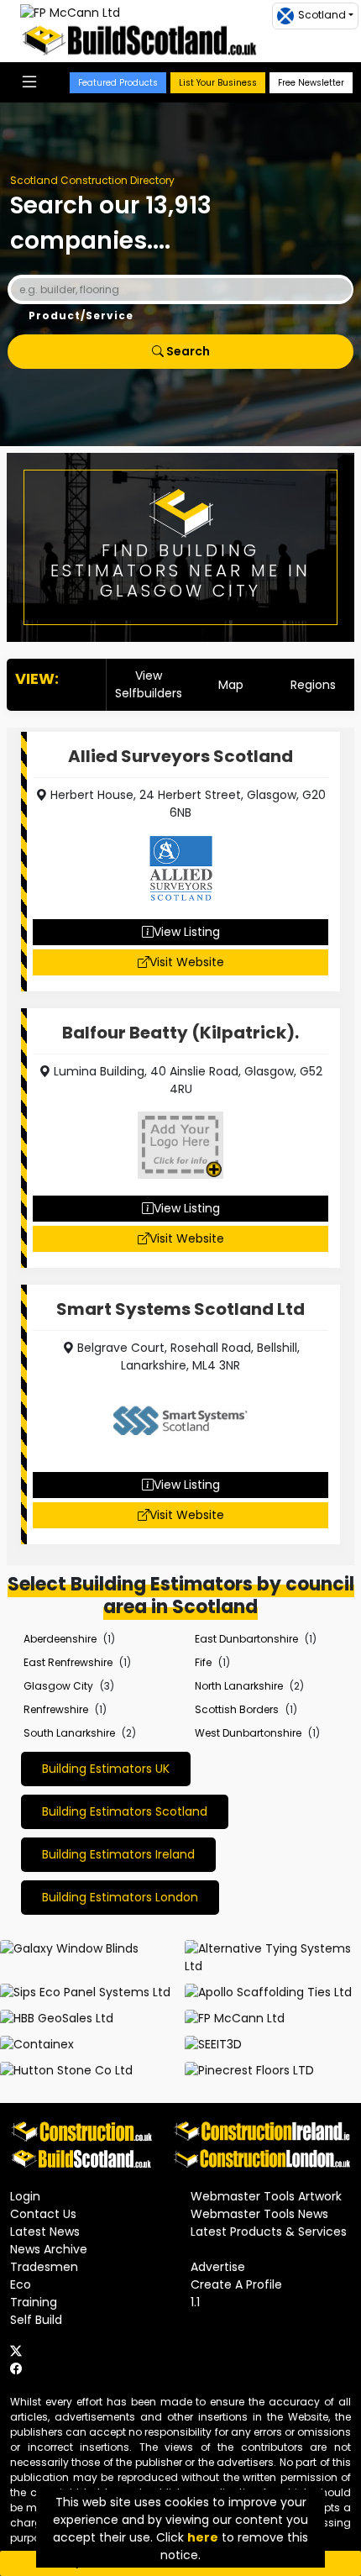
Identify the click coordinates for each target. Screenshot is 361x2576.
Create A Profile (236, 2284)
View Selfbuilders (149, 684)
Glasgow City (58, 1686)
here (203, 2537)
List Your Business (218, 83)
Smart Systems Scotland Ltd (180, 1309)
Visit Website (187, 962)
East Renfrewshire (68, 1662)
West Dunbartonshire (248, 1733)
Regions (313, 685)
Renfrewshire (56, 1709)
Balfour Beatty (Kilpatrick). (180, 1033)
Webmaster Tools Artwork (266, 2196)
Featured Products (118, 83)
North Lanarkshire (239, 1686)
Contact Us (43, 2214)
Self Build (36, 2320)
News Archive (49, 2249)
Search (187, 351)
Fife (203, 1662)
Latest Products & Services (269, 2232)
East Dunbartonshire (246, 1639)
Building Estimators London (120, 1897)
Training (34, 2302)
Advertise (218, 2267)
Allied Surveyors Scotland (180, 756)
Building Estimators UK (106, 1769)
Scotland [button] (322, 15)
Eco (21, 2284)
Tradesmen (44, 2267)
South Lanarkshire (69, 1733)
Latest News (45, 2232)
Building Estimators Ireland (118, 1854)
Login (25, 2196)
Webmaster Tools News (259, 2214)
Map (231, 685)
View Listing (187, 932)
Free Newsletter (311, 83)
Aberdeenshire (60, 1639)
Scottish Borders (237, 1709)
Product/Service (81, 315)
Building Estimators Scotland (125, 1811)
